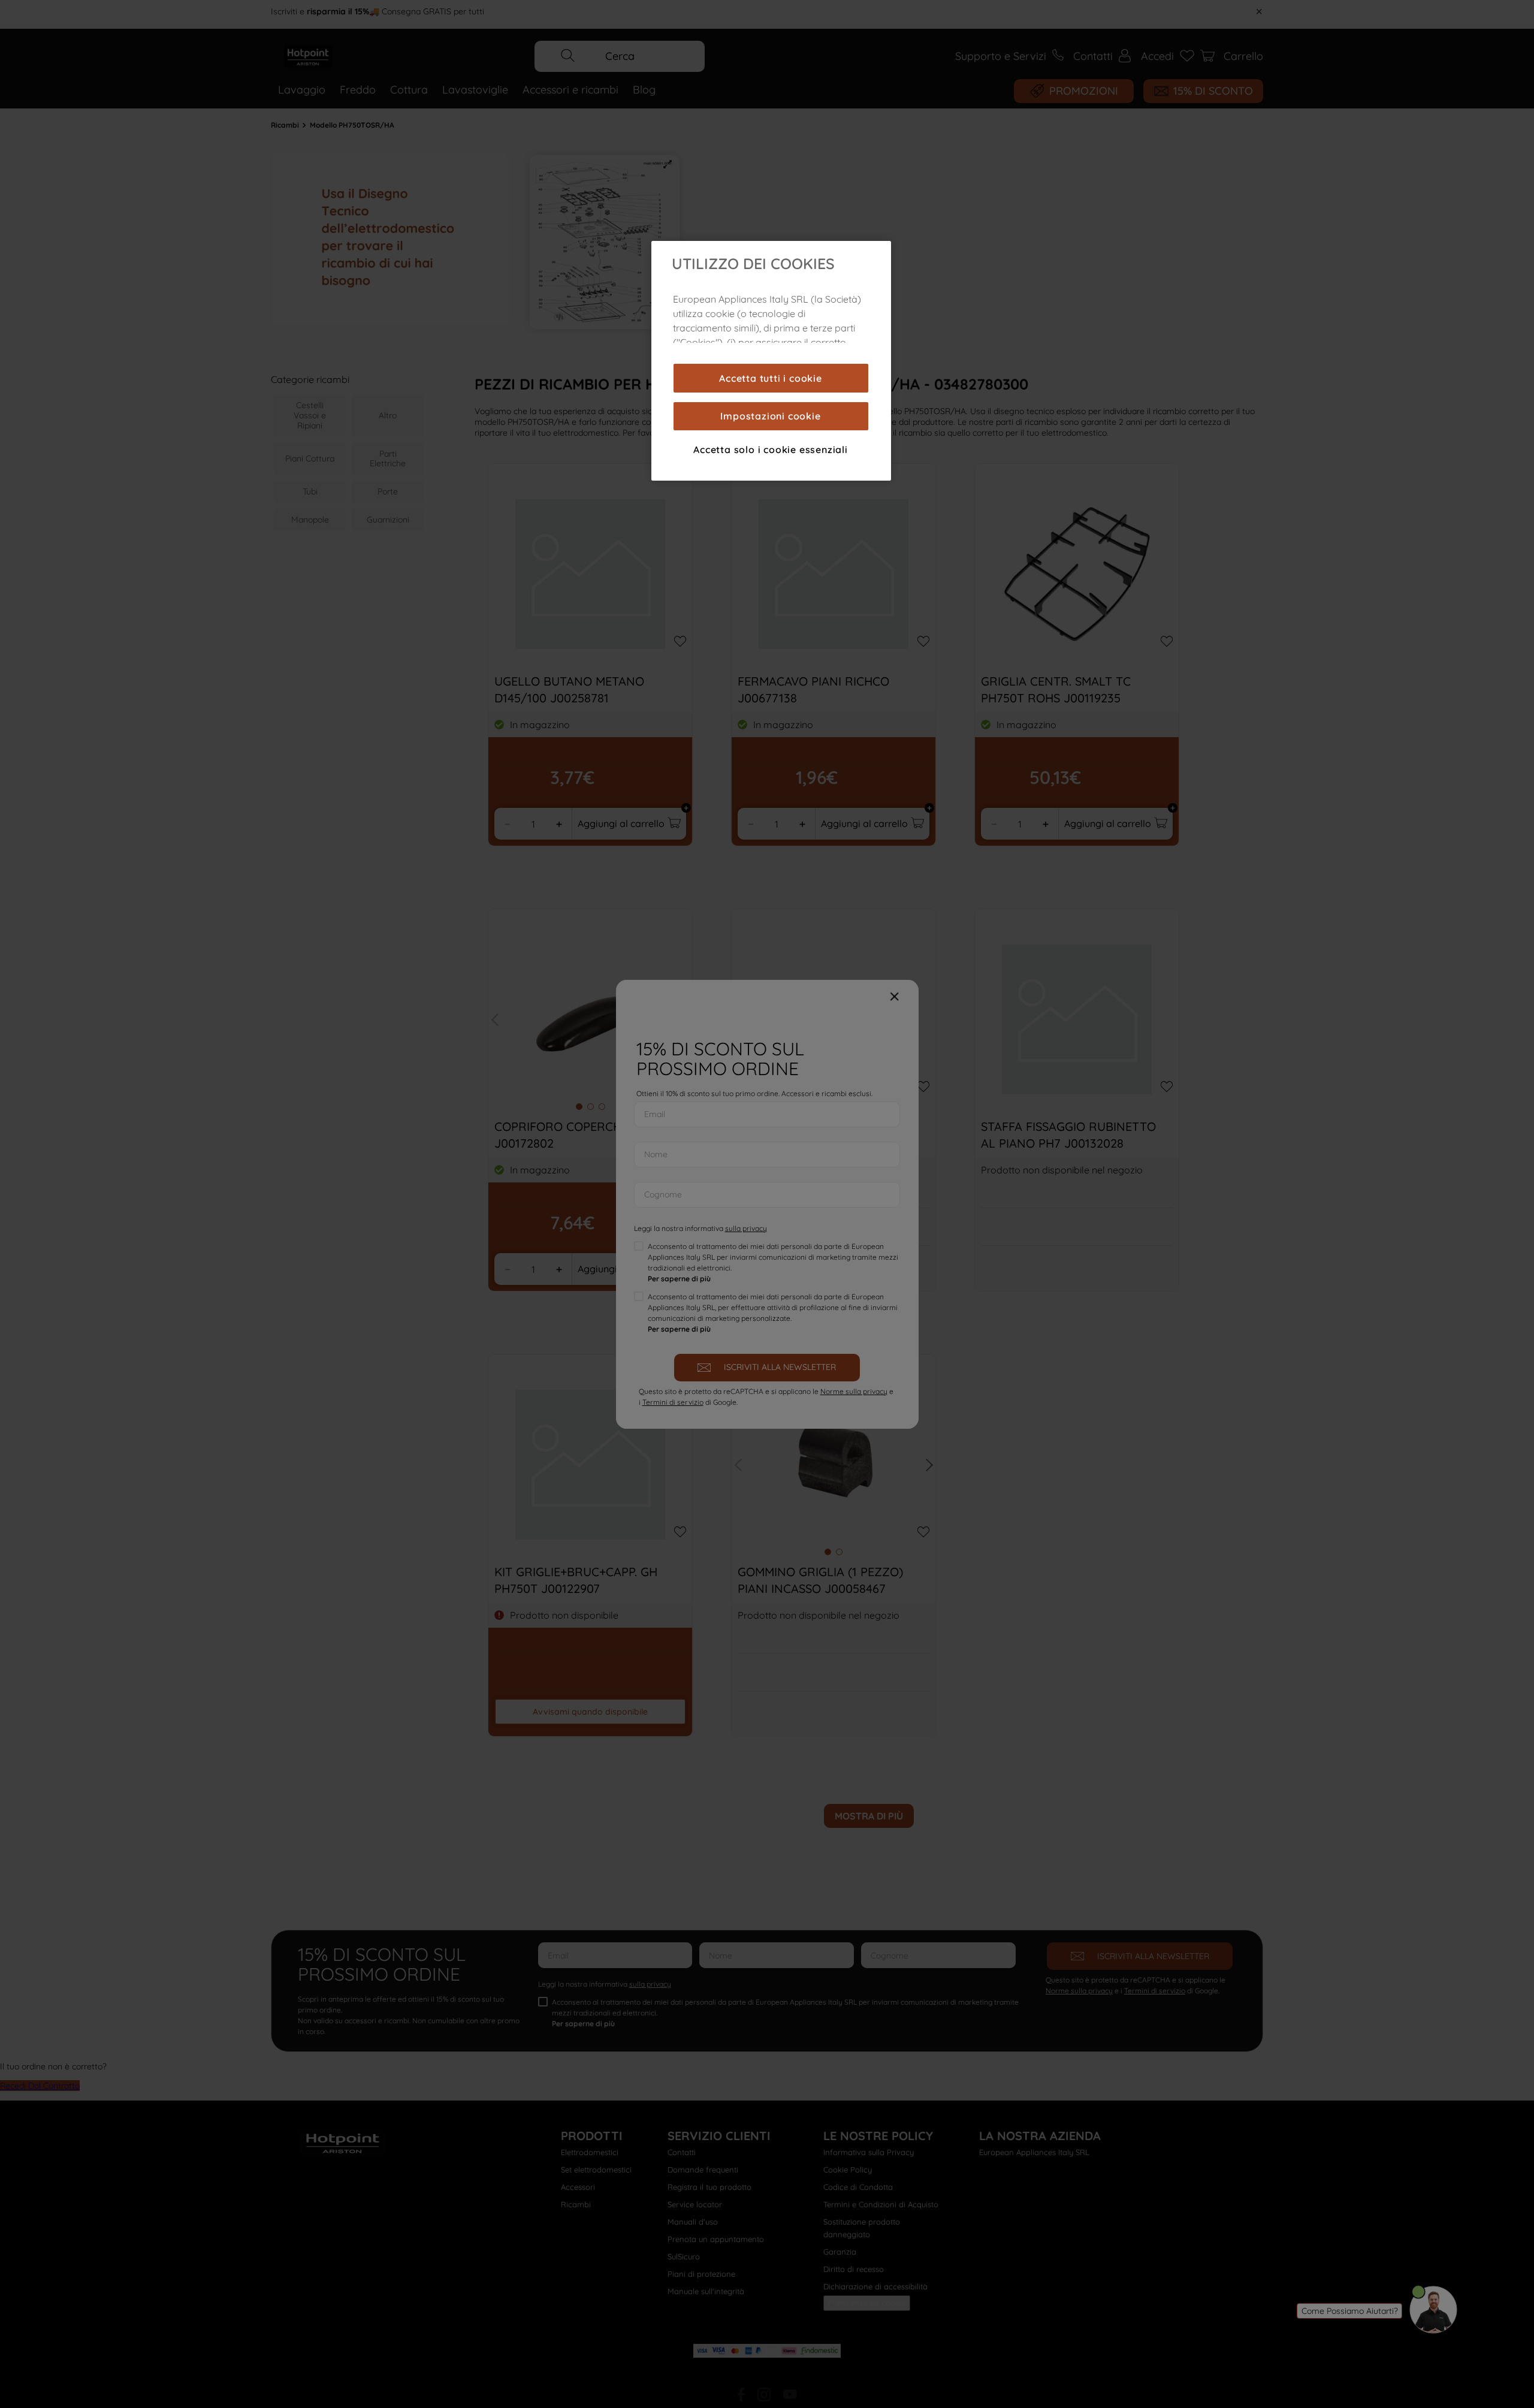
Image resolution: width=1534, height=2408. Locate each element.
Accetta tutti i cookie (771, 378)
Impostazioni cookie (770, 416)
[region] (771, 361)
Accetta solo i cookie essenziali (771, 449)
